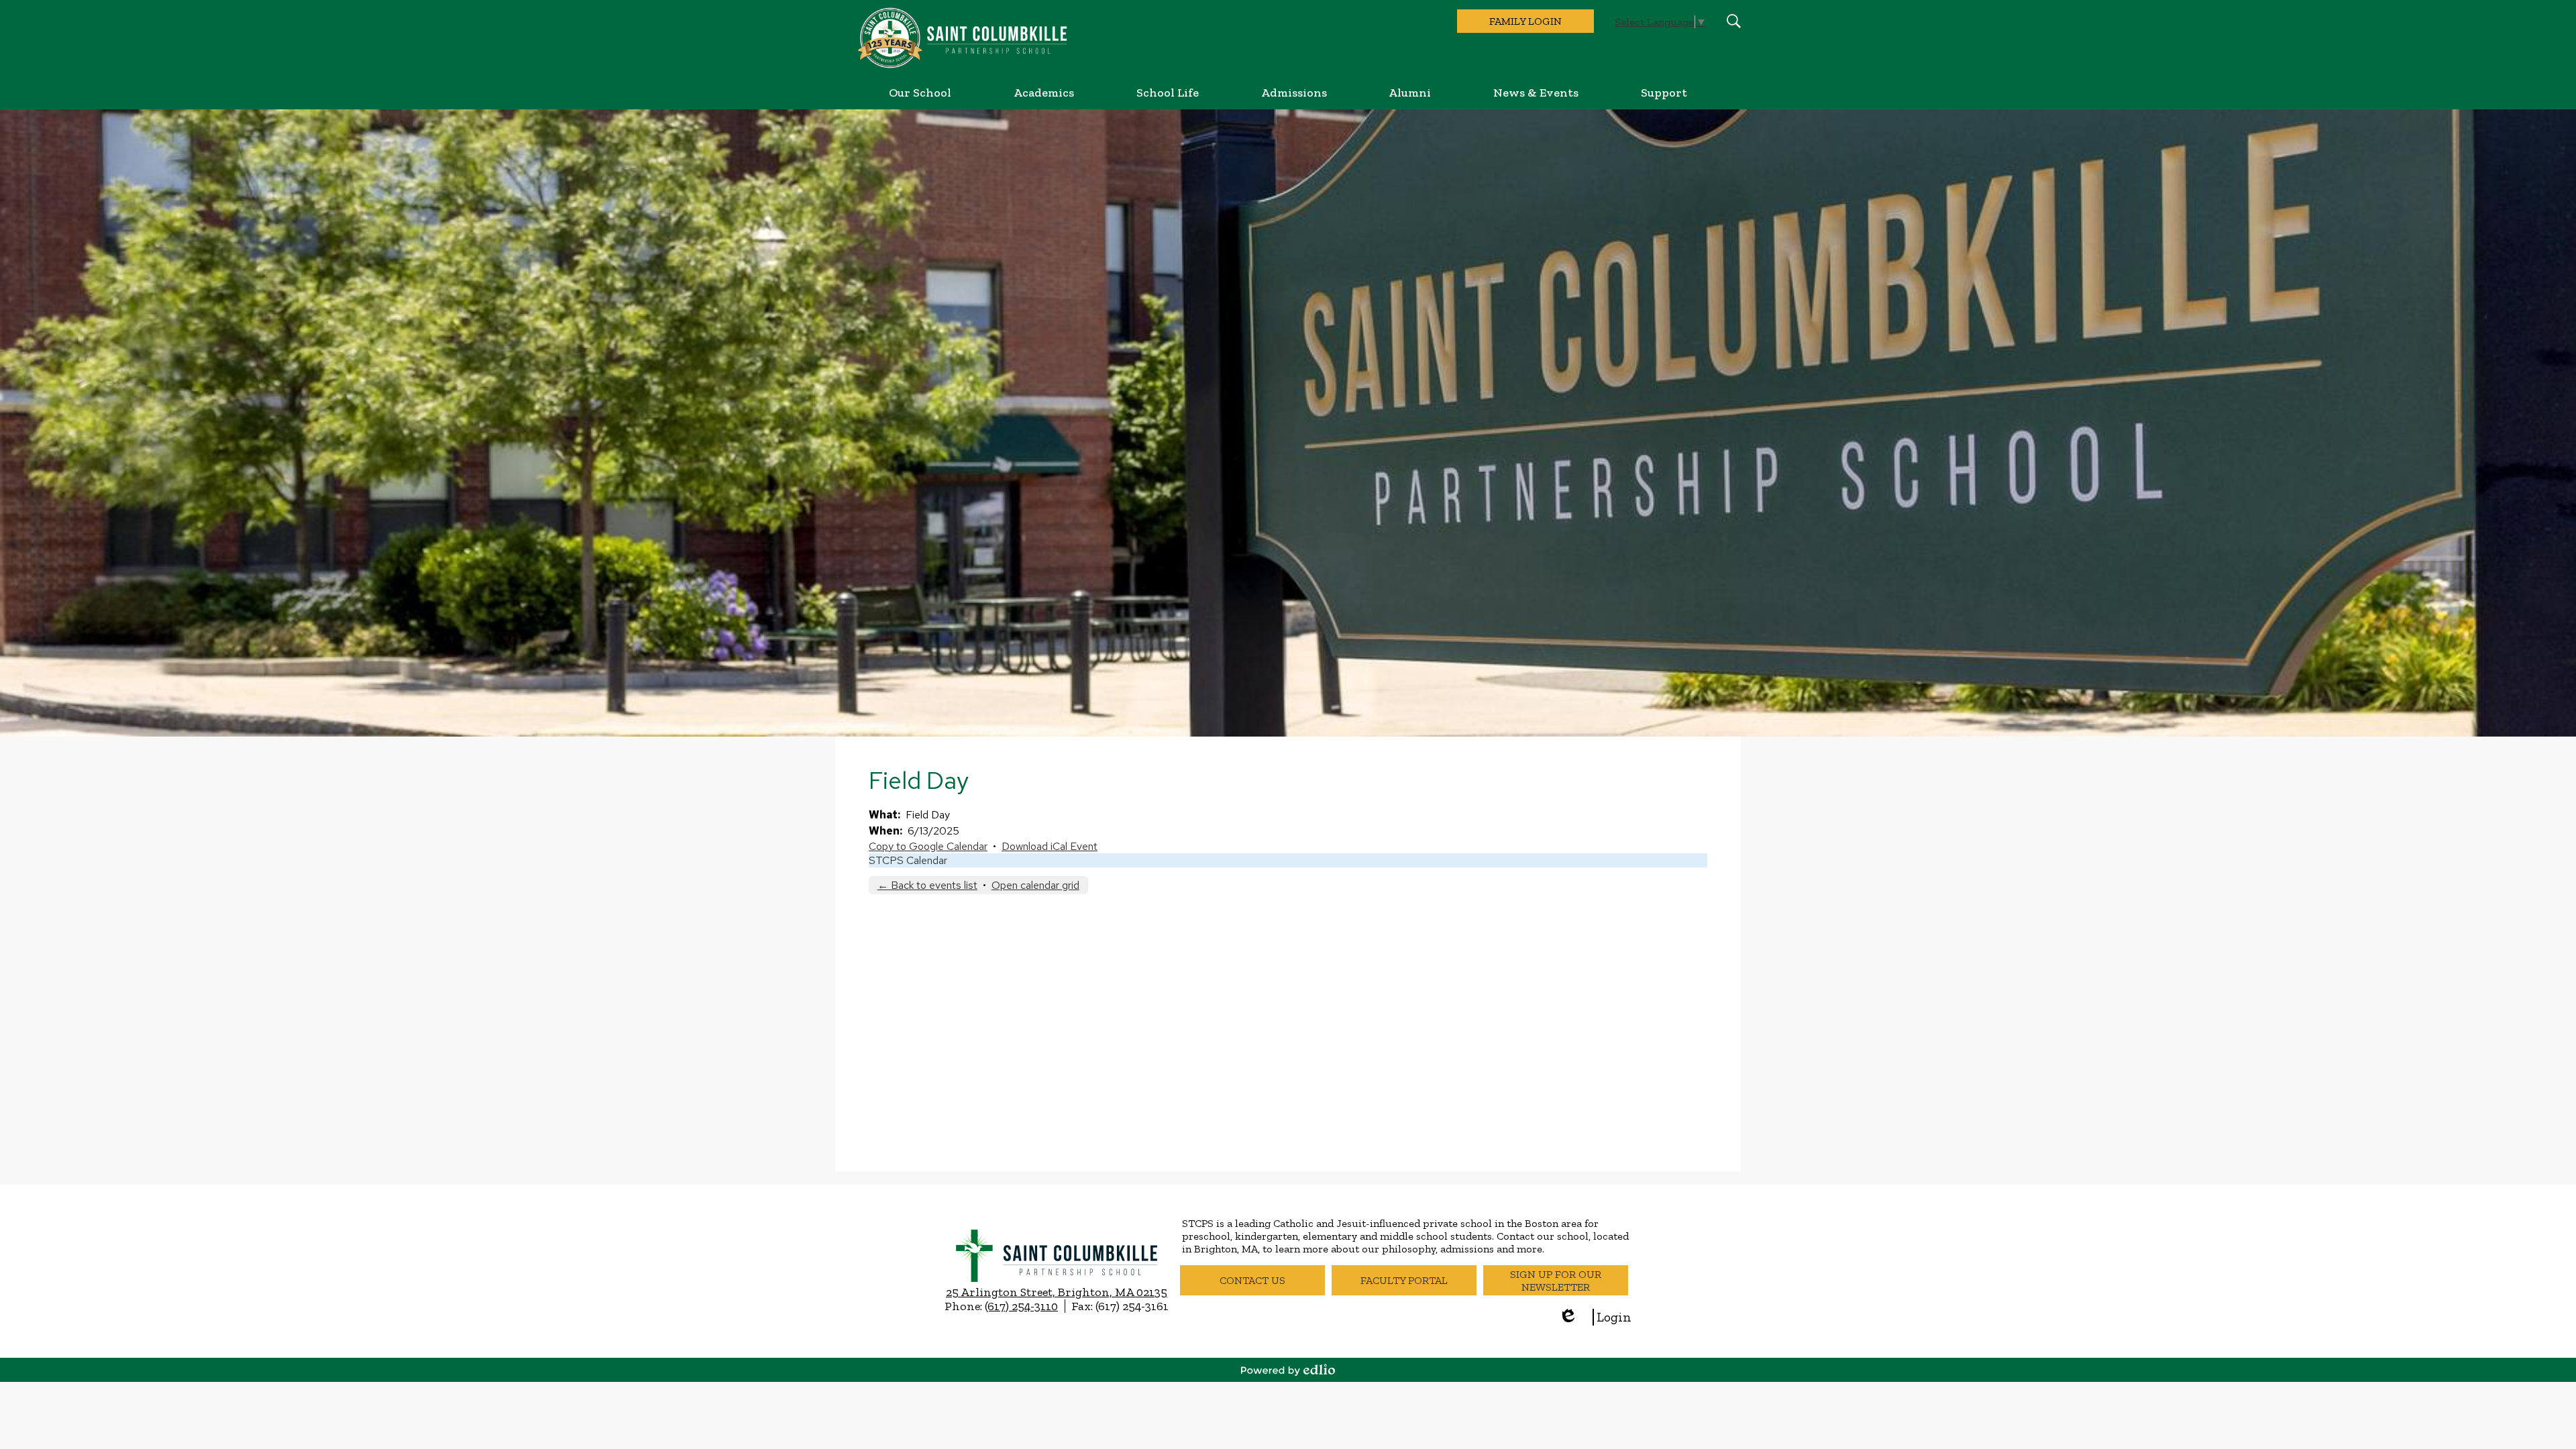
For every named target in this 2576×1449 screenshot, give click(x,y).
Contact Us (1252, 1280)
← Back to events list (927, 885)
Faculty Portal (1404, 1280)
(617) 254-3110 (1021, 1306)
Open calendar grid (1035, 885)
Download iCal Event (1050, 846)
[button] (920, 93)
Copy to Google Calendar (928, 846)
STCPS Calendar (908, 860)
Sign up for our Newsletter (1556, 1281)
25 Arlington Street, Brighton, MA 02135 (1057, 1292)
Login (1595, 1317)
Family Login (1525, 21)
